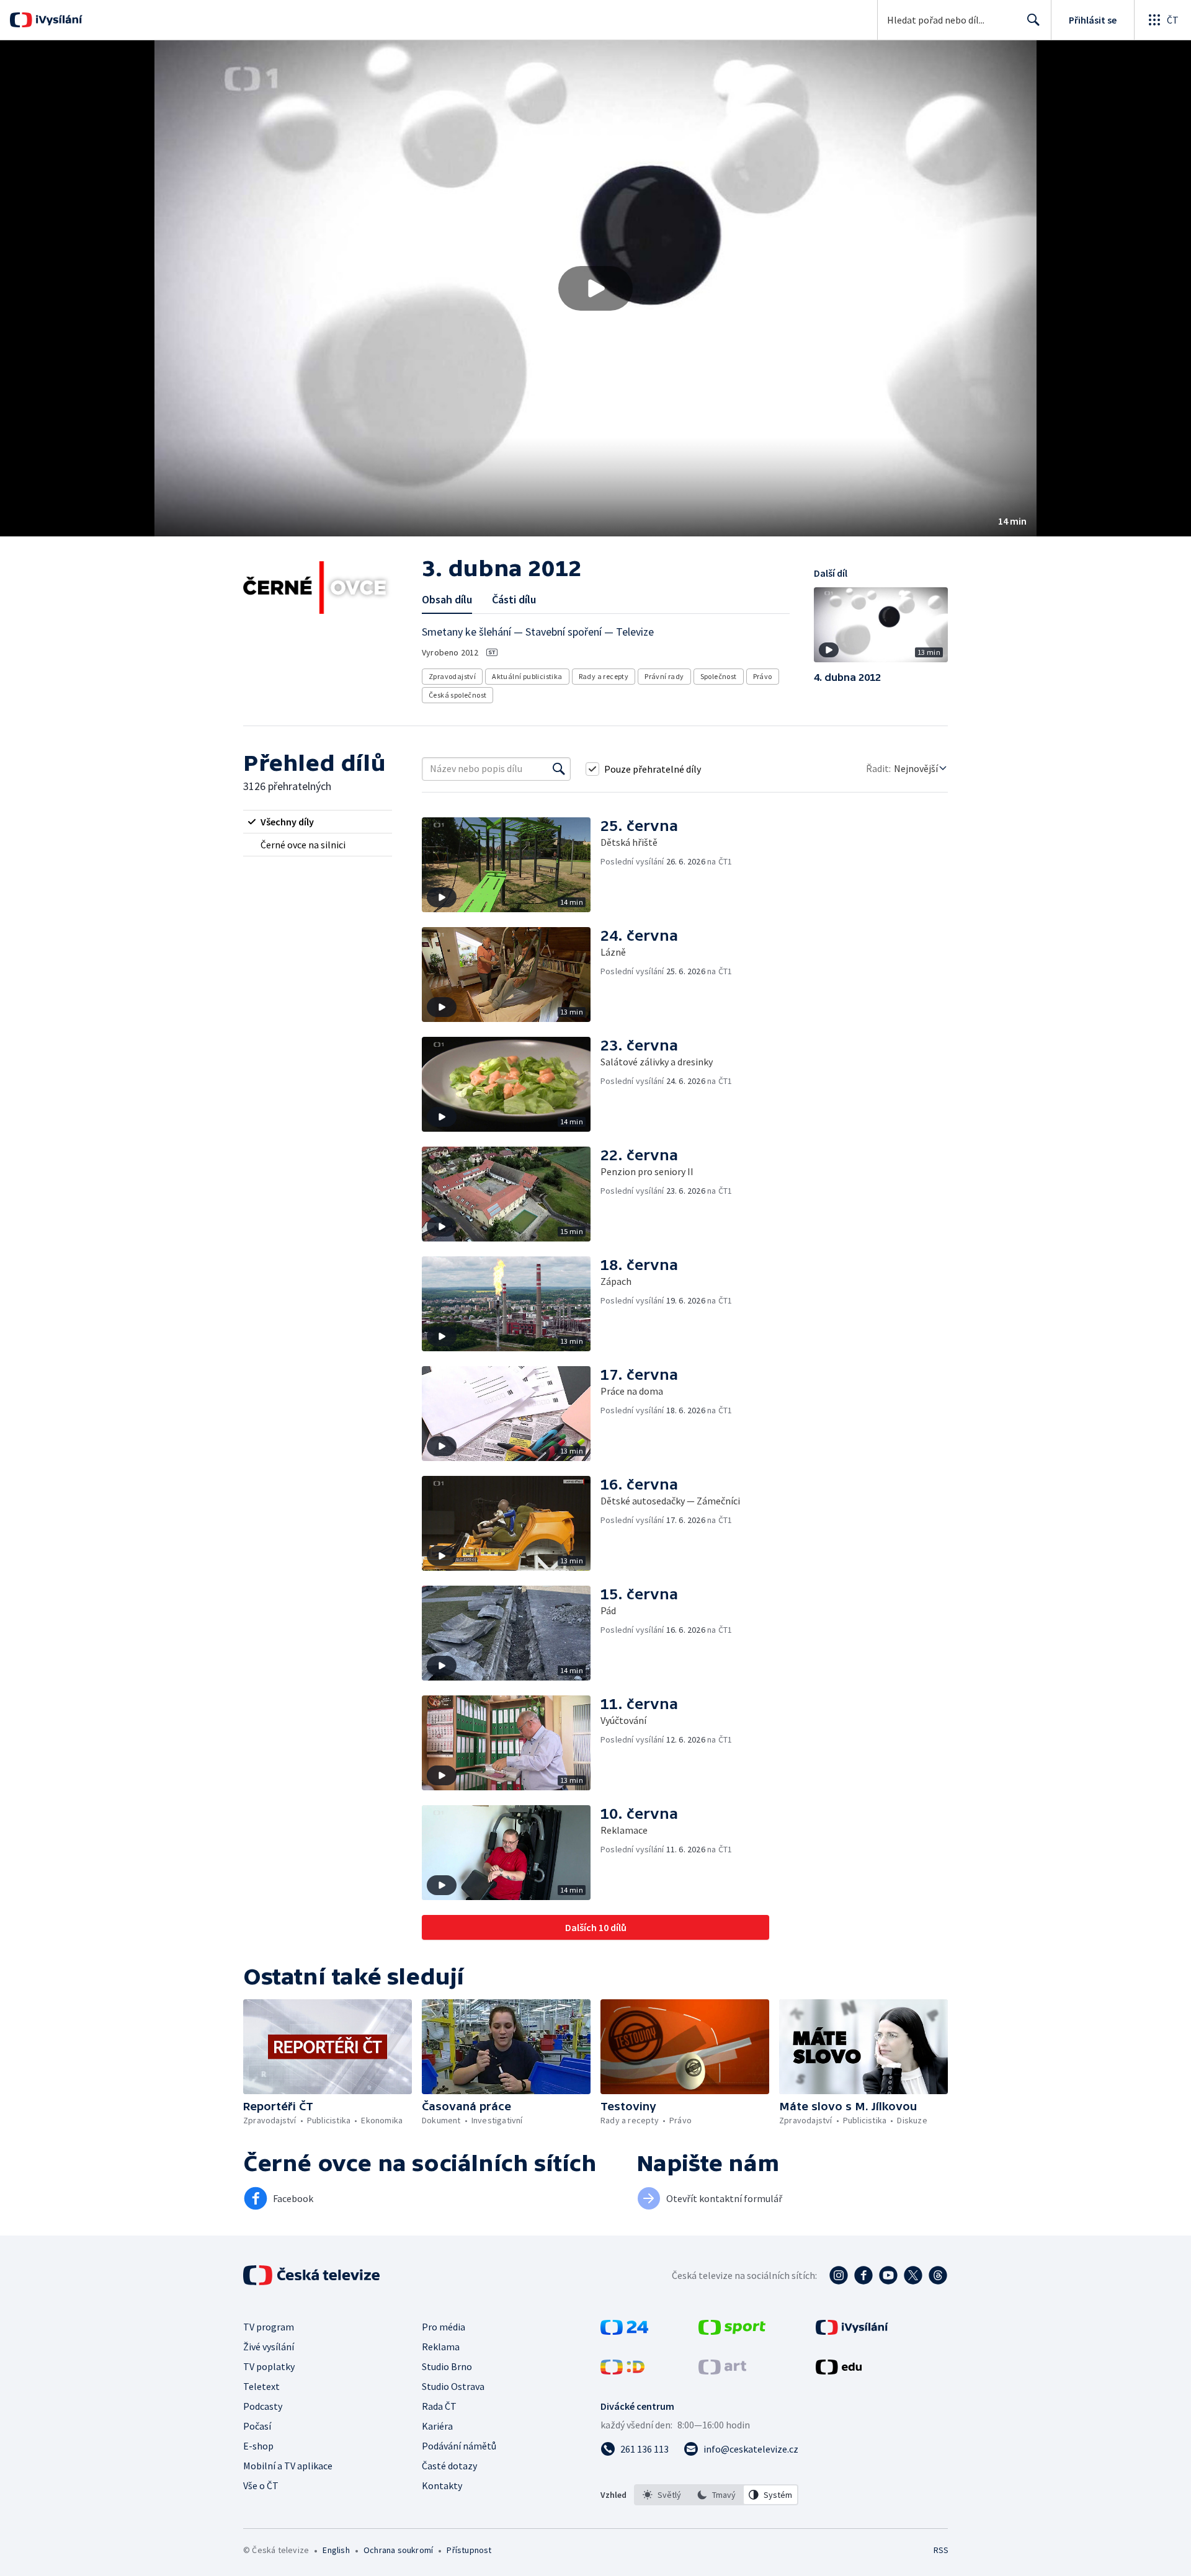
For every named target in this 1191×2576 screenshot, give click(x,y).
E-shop (258, 2446)
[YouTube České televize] (888, 2275)
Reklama (441, 2347)
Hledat (1033, 20)
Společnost (719, 676)
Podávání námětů (459, 2446)
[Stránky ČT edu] (839, 2371)
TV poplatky (269, 2366)
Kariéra (437, 2426)
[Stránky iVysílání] (852, 2331)
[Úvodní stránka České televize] (313, 2275)
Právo (763, 676)
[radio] (318, 822)
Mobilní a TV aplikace (288, 2466)
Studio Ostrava (453, 2386)
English (336, 2550)
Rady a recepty (604, 676)
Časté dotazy (449, 2466)
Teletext (261, 2386)
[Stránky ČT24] (624, 2331)
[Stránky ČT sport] (732, 2331)
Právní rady (664, 676)
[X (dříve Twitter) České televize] (913, 2275)
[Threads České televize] (938, 2275)
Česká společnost (457, 695)
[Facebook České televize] (863, 2275)
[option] (662, 2495)
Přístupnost (469, 2550)
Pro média (444, 2327)
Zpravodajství (452, 676)
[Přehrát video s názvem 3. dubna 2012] (595, 288)
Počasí (257, 2426)
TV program (269, 2327)
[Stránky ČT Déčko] (622, 2371)
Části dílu (514, 599)
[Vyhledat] (559, 769)
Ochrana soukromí (398, 2550)
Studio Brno (447, 2366)
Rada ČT (439, 2406)
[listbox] (716, 2495)
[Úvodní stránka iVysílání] (57, 20)
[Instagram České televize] (839, 2275)
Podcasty (263, 2406)
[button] (595, 288)
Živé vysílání (269, 2347)
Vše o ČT (261, 2485)
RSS (941, 2550)
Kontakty (442, 2485)
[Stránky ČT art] (722, 2371)
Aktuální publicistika (527, 676)
